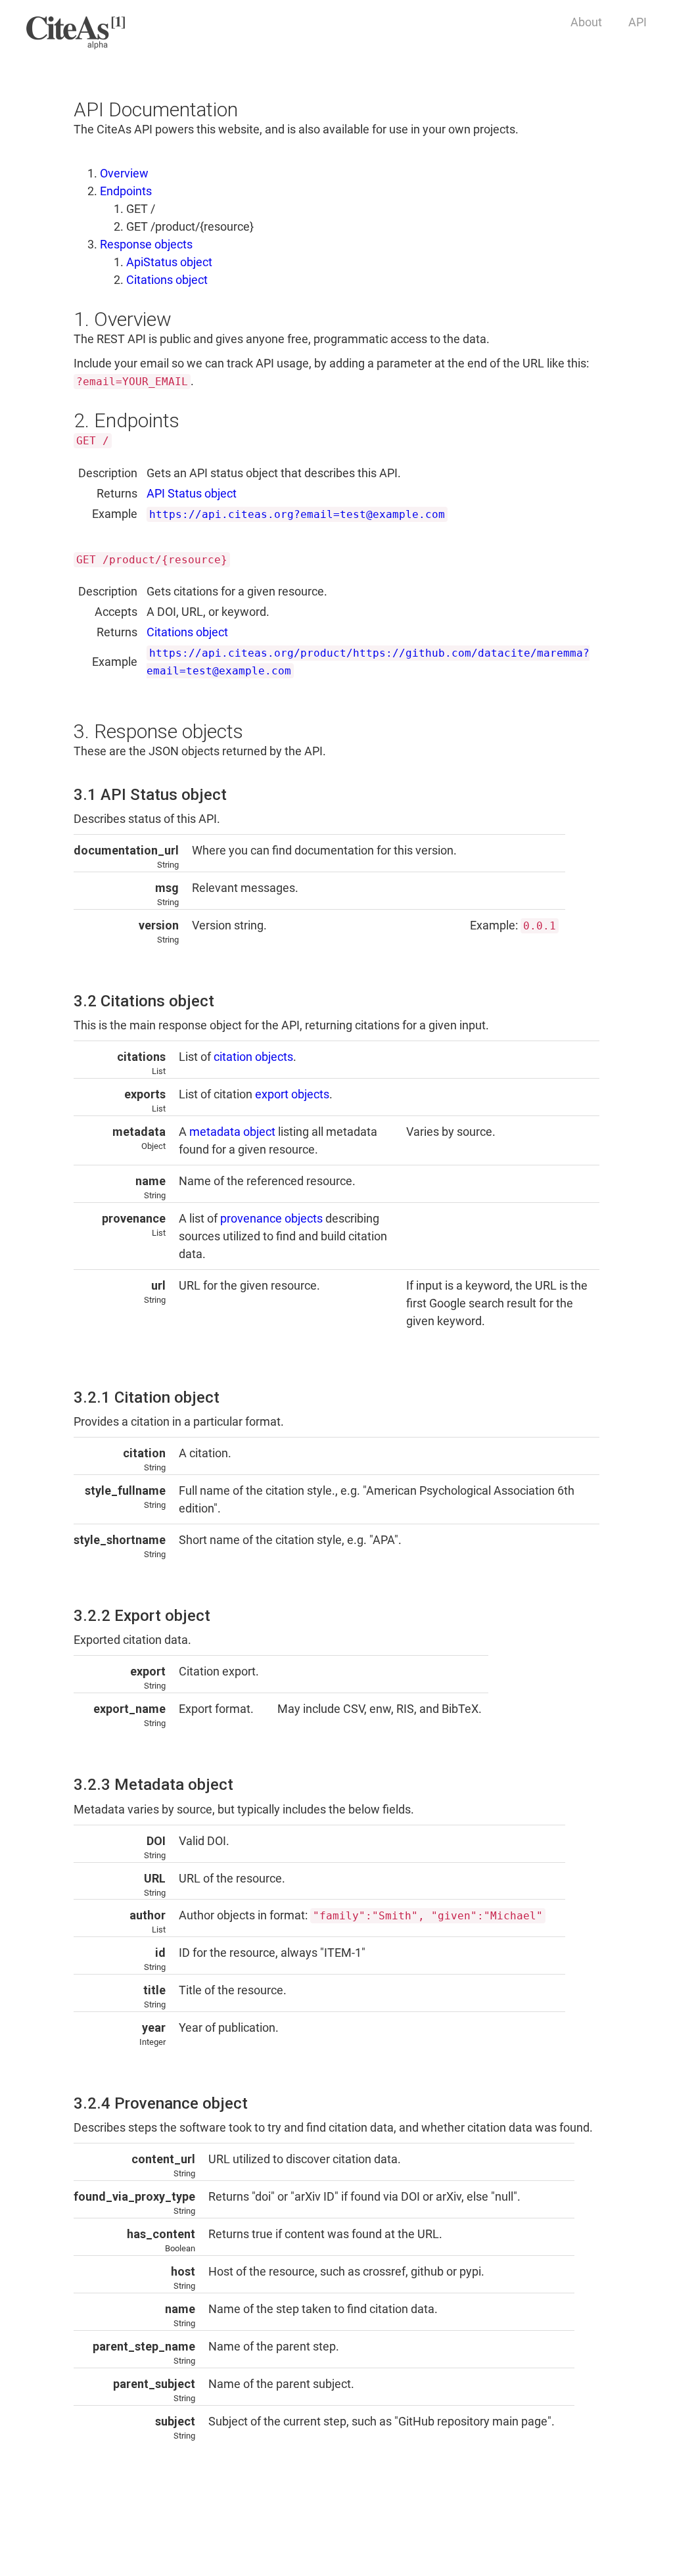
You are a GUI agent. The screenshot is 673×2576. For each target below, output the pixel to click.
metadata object (232, 1132)
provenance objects (271, 1218)
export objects (292, 1094)
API (638, 22)
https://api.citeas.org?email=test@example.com (297, 514)
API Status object (192, 493)
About (586, 22)
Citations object (167, 280)
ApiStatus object (169, 262)
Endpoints (126, 191)
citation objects (253, 1057)
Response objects (146, 244)
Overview (124, 173)
